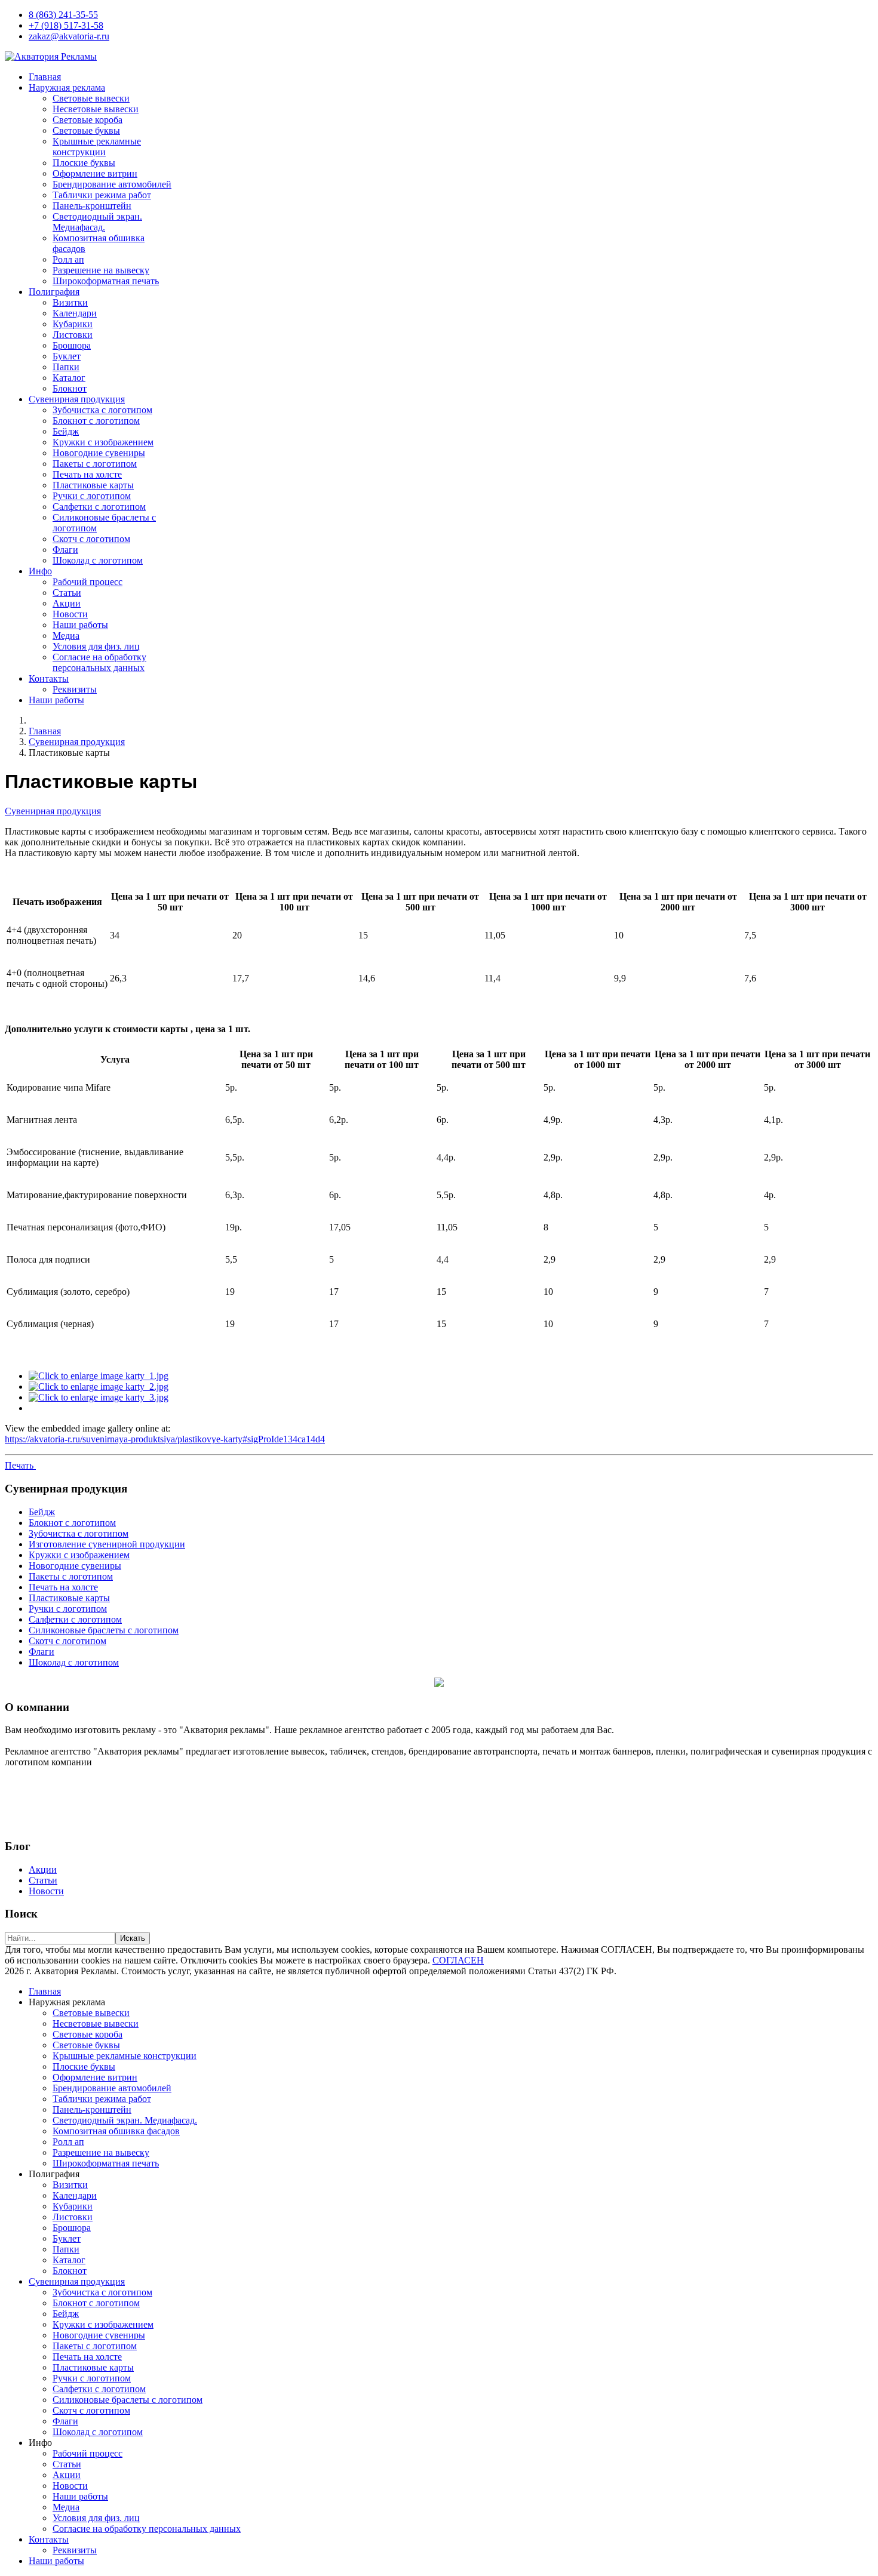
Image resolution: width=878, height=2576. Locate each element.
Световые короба (88, 120)
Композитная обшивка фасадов (116, 2131)
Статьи (67, 593)
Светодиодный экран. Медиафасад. (97, 222)
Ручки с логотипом (92, 496)
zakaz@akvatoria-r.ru (69, 36)
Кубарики (73, 324)
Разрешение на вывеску (101, 270)
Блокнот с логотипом (96, 421)
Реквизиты (75, 689)
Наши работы (80, 625)
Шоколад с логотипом (98, 560)
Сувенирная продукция (77, 399)
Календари (75, 313)
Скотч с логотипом (91, 539)
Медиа (66, 635)
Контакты (49, 678)
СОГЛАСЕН (458, 1960)
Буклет (67, 356)
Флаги (65, 550)
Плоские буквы (84, 163)
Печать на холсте (87, 474)
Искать (133, 1938)
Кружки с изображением (103, 442)
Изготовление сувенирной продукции (107, 1544)
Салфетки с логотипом (99, 507)
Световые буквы (86, 130)
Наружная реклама (67, 87)
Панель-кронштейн (92, 206)
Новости (70, 614)
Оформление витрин (95, 173)
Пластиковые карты (93, 485)
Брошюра (72, 345)
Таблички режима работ (102, 195)
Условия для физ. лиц (96, 646)
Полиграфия (54, 292)
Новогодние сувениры (99, 453)
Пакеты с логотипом (95, 464)
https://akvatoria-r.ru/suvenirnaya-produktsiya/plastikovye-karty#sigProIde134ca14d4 (165, 1439)
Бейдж (66, 431)
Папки (66, 367)
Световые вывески (91, 98)
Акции (67, 603)
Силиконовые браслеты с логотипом (104, 1630)
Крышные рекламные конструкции (97, 147)
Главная (45, 77)
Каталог (69, 378)
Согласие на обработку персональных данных (99, 662)
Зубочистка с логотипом (102, 410)
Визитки (70, 302)
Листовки (73, 335)
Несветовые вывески (96, 109)
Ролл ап (68, 259)
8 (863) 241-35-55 (63, 15)
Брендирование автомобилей (112, 184)
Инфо (40, 571)
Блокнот (70, 388)
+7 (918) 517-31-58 (66, 25)
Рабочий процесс (88, 582)
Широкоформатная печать (106, 281)
